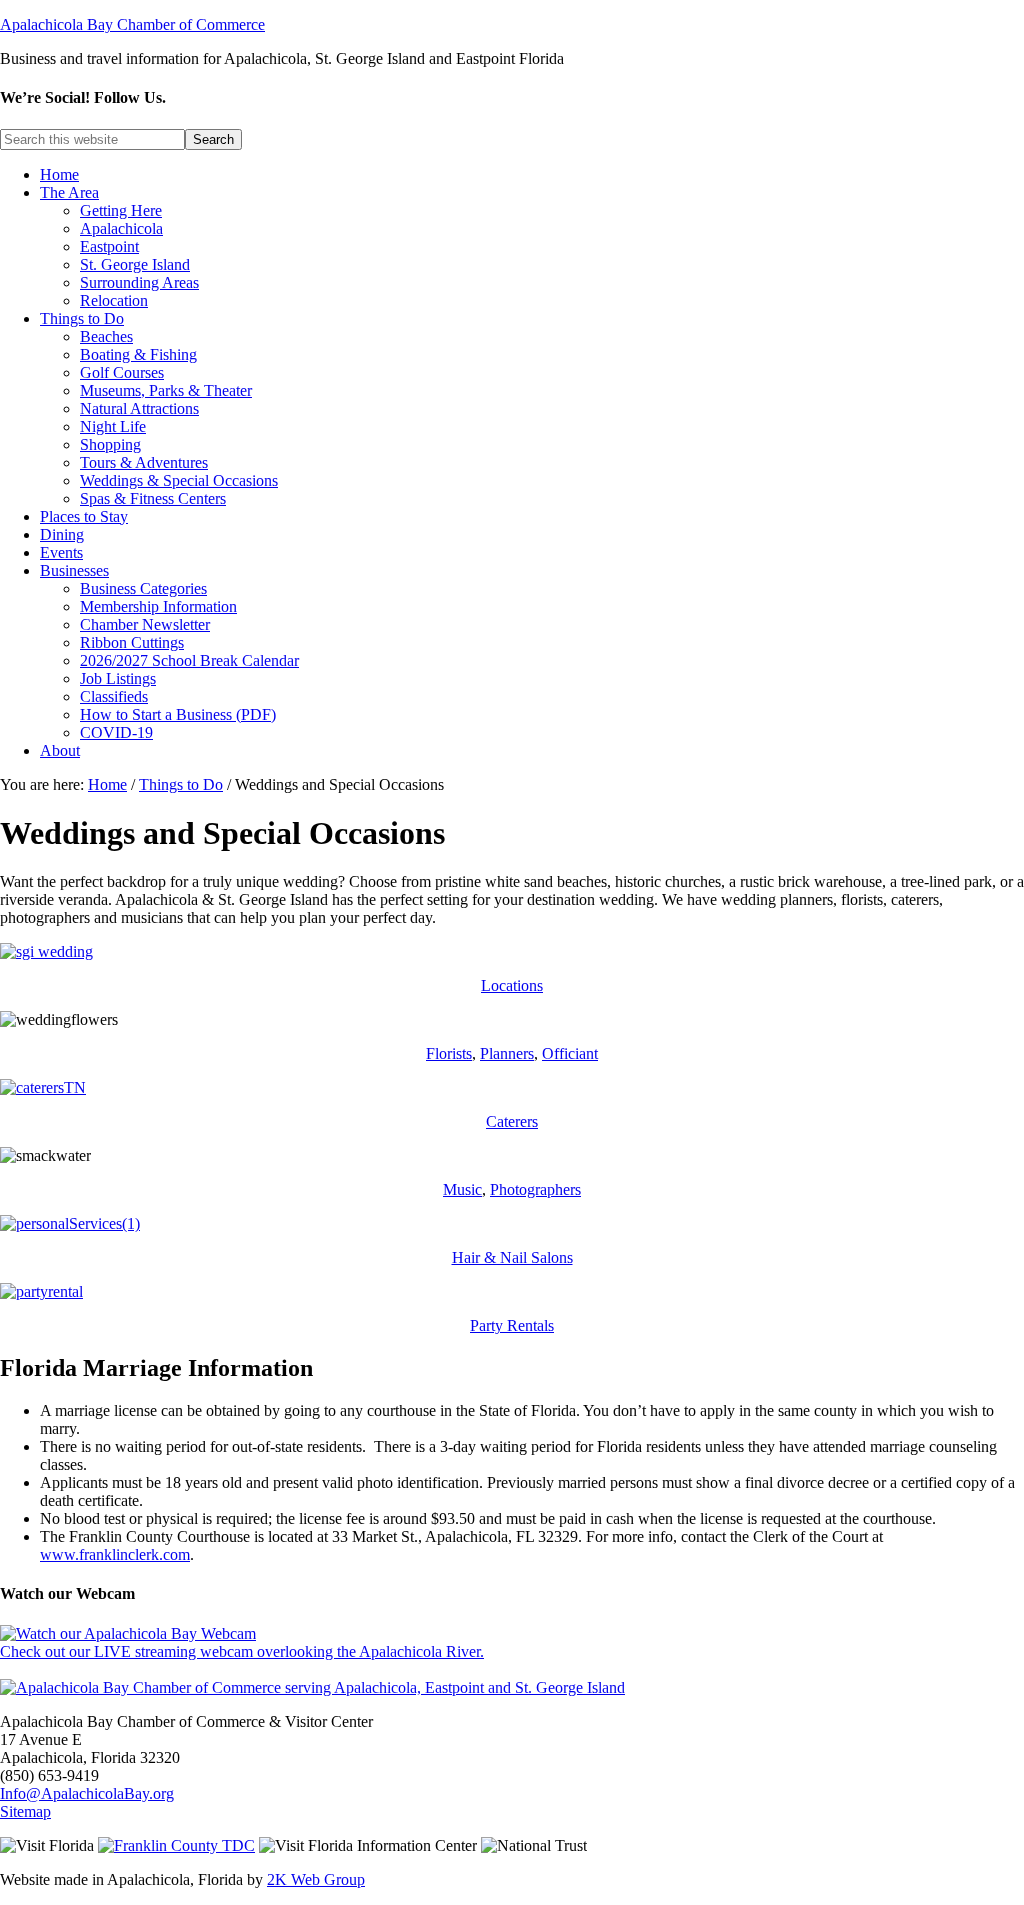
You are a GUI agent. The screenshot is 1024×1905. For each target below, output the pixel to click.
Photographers (535, 1189)
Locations (512, 985)
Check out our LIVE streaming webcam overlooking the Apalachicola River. (242, 1651)
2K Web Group (316, 1879)
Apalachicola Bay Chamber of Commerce (132, 24)
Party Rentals (512, 1325)
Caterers (512, 1121)
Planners (507, 1053)
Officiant (570, 1053)
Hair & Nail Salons (512, 1257)
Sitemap (25, 1811)
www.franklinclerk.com (115, 1554)
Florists (449, 1053)
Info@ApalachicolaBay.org (87, 1793)
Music (462, 1189)
